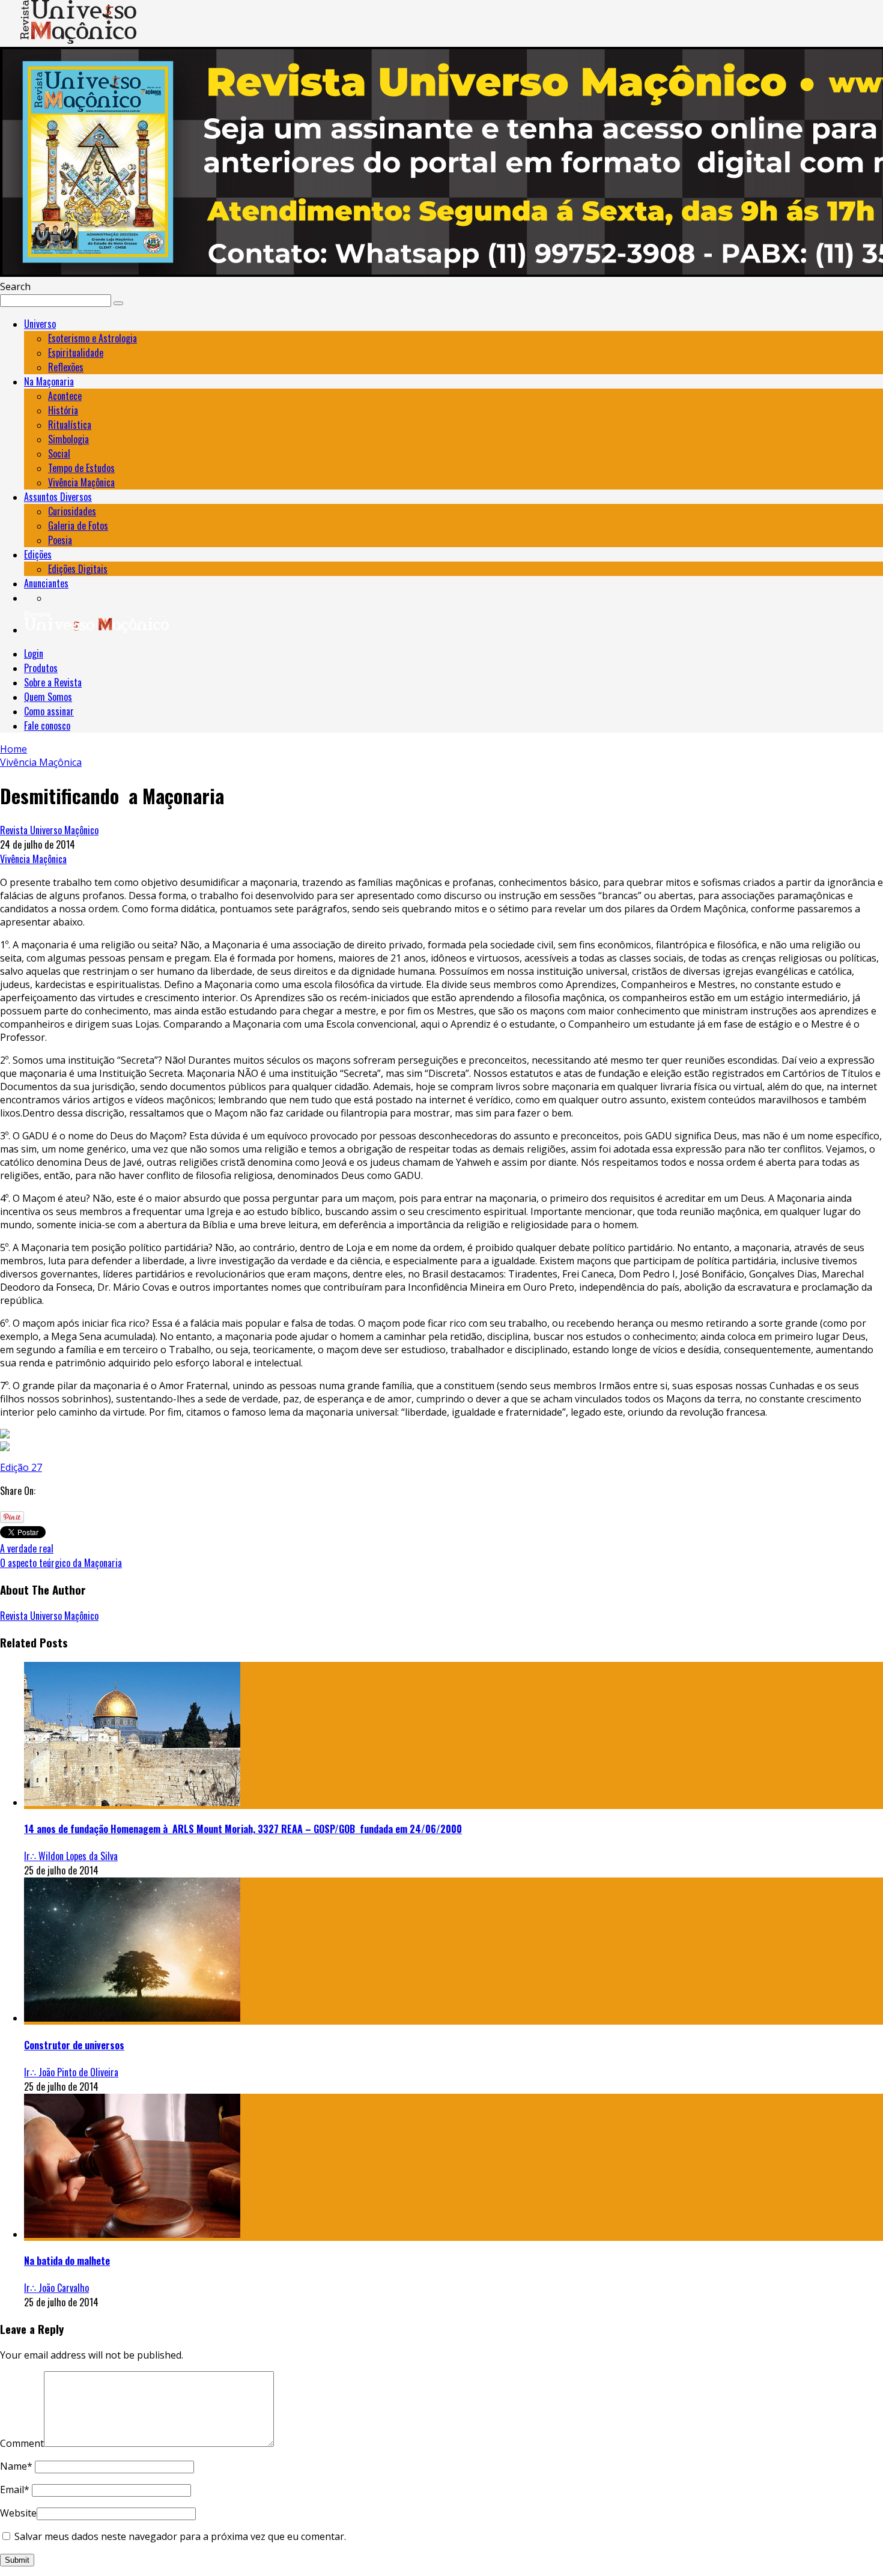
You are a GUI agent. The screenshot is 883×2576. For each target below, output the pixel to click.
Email (15, 2490)
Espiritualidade (76, 353)
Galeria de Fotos (78, 526)
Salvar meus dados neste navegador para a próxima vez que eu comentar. (180, 2536)
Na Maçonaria (49, 381)
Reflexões (66, 367)
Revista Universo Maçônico (49, 830)
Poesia (60, 540)
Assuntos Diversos (58, 497)
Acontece (65, 396)
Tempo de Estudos (81, 468)
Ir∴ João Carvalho (56, 2288)
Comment (22, 2443)
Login (34, 653)
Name (16, 2466)
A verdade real (27, 1548)
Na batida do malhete (67, 2261)
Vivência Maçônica (81, 482)
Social (59, 453)
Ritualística (70, 425)
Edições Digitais (78, 569)
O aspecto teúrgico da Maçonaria (61, 1563)
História (63, 410)
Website (18, 2513)
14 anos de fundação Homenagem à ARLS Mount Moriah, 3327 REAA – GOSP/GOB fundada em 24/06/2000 (243, 1829)
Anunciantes (46, 583)
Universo (40, 324)
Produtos (41, 668)
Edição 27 (21, 1467)
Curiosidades (72, 511)
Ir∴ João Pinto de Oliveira (71, 2072)
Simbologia (68, 439)
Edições (38, 554)
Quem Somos (48, 697)
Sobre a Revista (53, 682)
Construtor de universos (74, 2045)
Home (14, 749)
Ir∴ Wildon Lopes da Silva (71, 1856)
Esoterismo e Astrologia (93, 338)
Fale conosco (47, 726)
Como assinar (49, 711)
